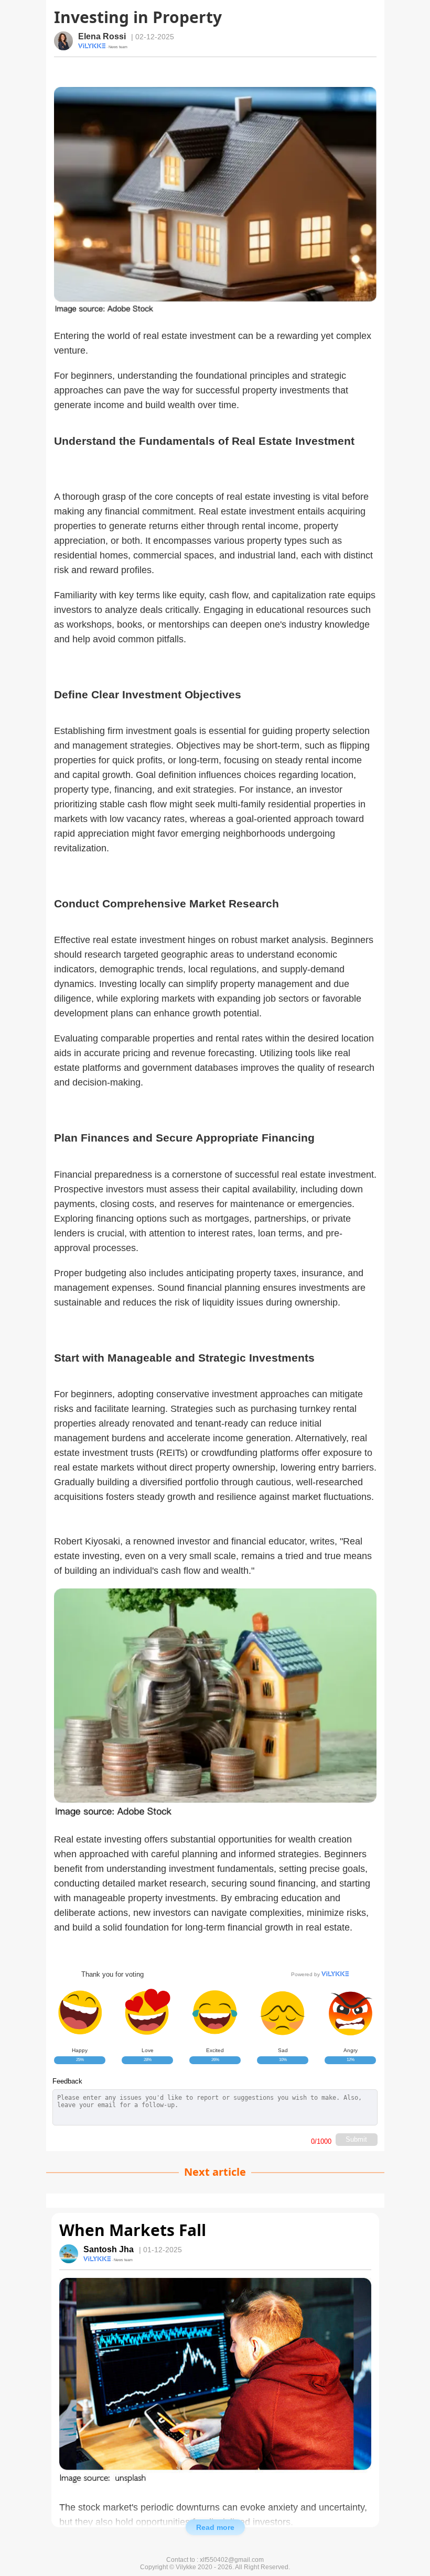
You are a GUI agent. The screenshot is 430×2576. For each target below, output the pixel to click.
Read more (215, 2527)
